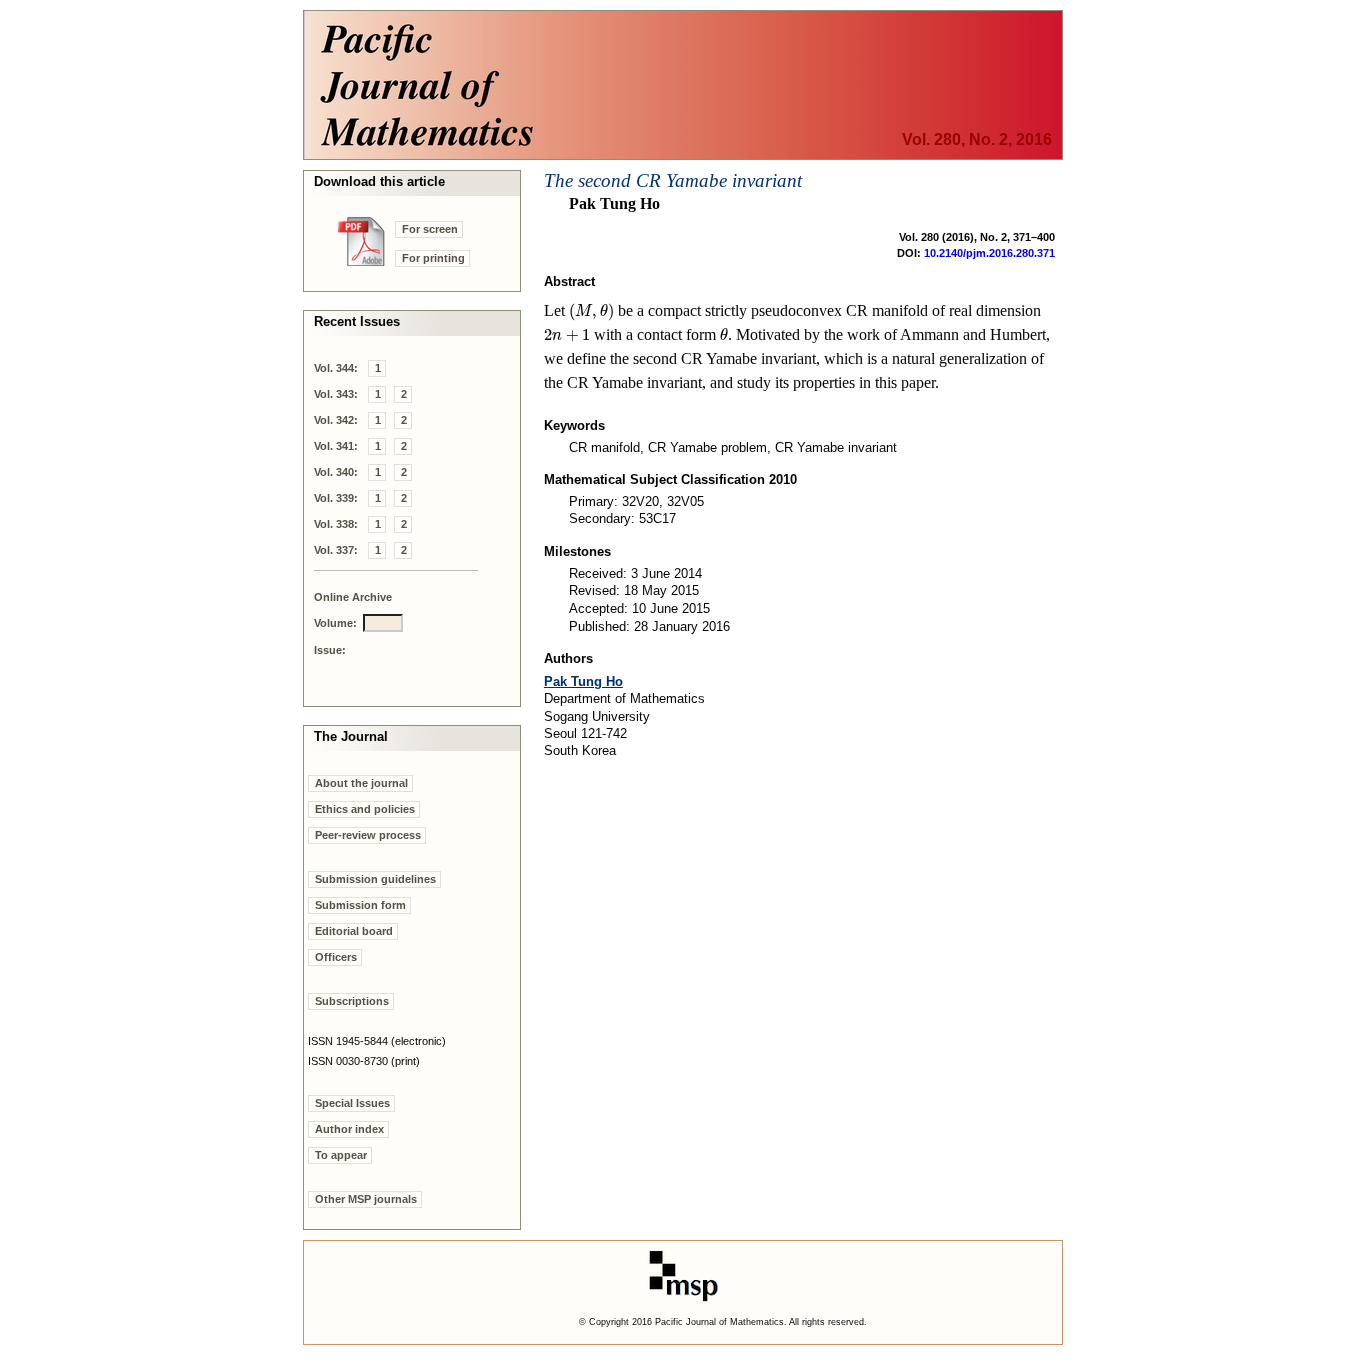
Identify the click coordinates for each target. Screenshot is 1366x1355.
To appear (341, 1155)
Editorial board (354, 931)
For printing (433, 258)
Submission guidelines (375, 879)
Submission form (360, 905)
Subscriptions (352, 1001)
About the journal (361, 783)
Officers (336, 957)
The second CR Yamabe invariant (673, 180)
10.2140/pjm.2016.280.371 (989, 253)
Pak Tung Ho (583, 681)
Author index (349, 1129)
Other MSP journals (366, 1199)
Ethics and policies (365, 809)
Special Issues (352, 1103)
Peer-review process (368, 835)
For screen (430, 229)
